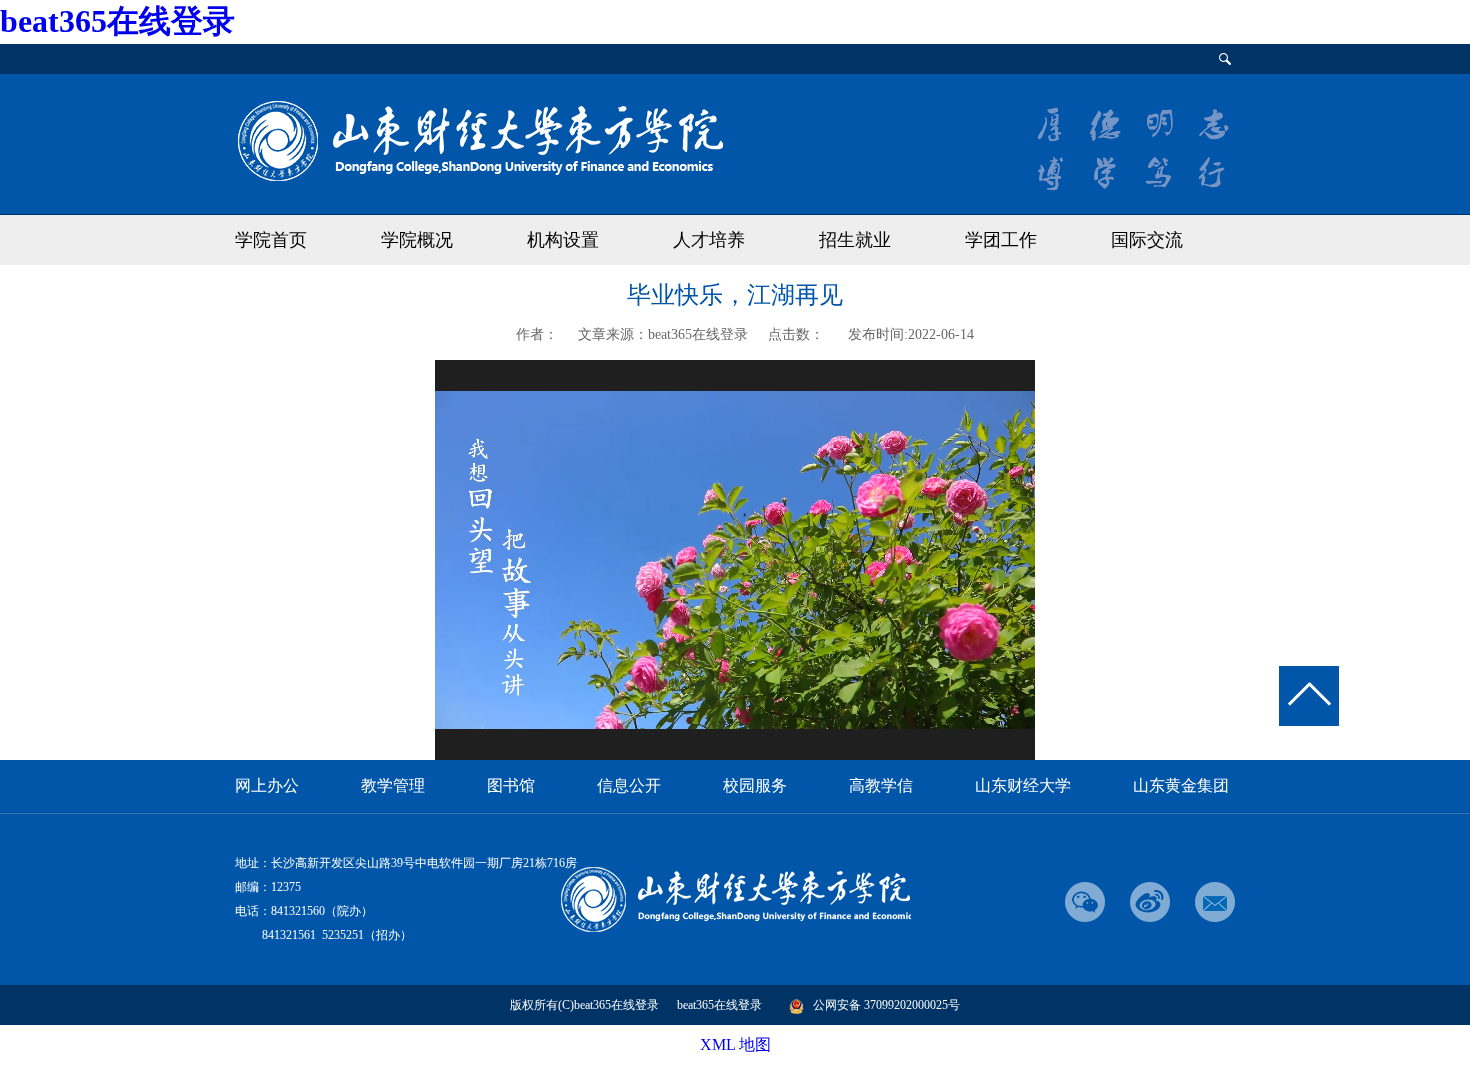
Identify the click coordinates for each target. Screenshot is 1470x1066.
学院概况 (417, 240)
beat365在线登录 (117, 21)
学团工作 (1001, 240)
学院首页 (271, 240)
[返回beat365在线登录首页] (479, 139)
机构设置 (563, 240)
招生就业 (855, 240)
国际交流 (1147, 240)
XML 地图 (735, 1044)
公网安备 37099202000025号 (886, 1005)
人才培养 (709, 240)
